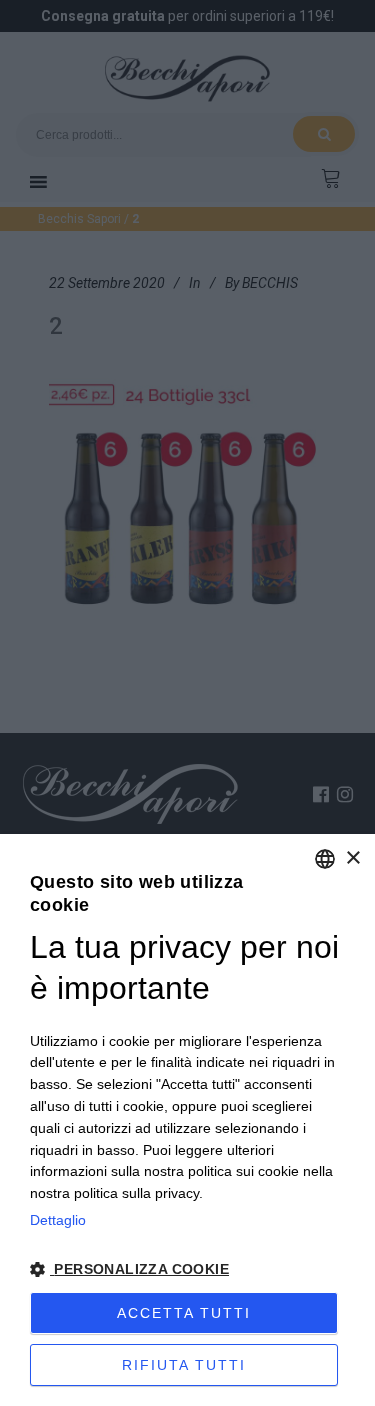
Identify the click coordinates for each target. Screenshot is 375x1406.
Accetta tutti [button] (184, 1313)
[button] (187, 1270)
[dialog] (187, 1120)
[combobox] (325, 859)
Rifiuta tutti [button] (184, 1365)
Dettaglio (58, 1220)
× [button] (352, 858)
